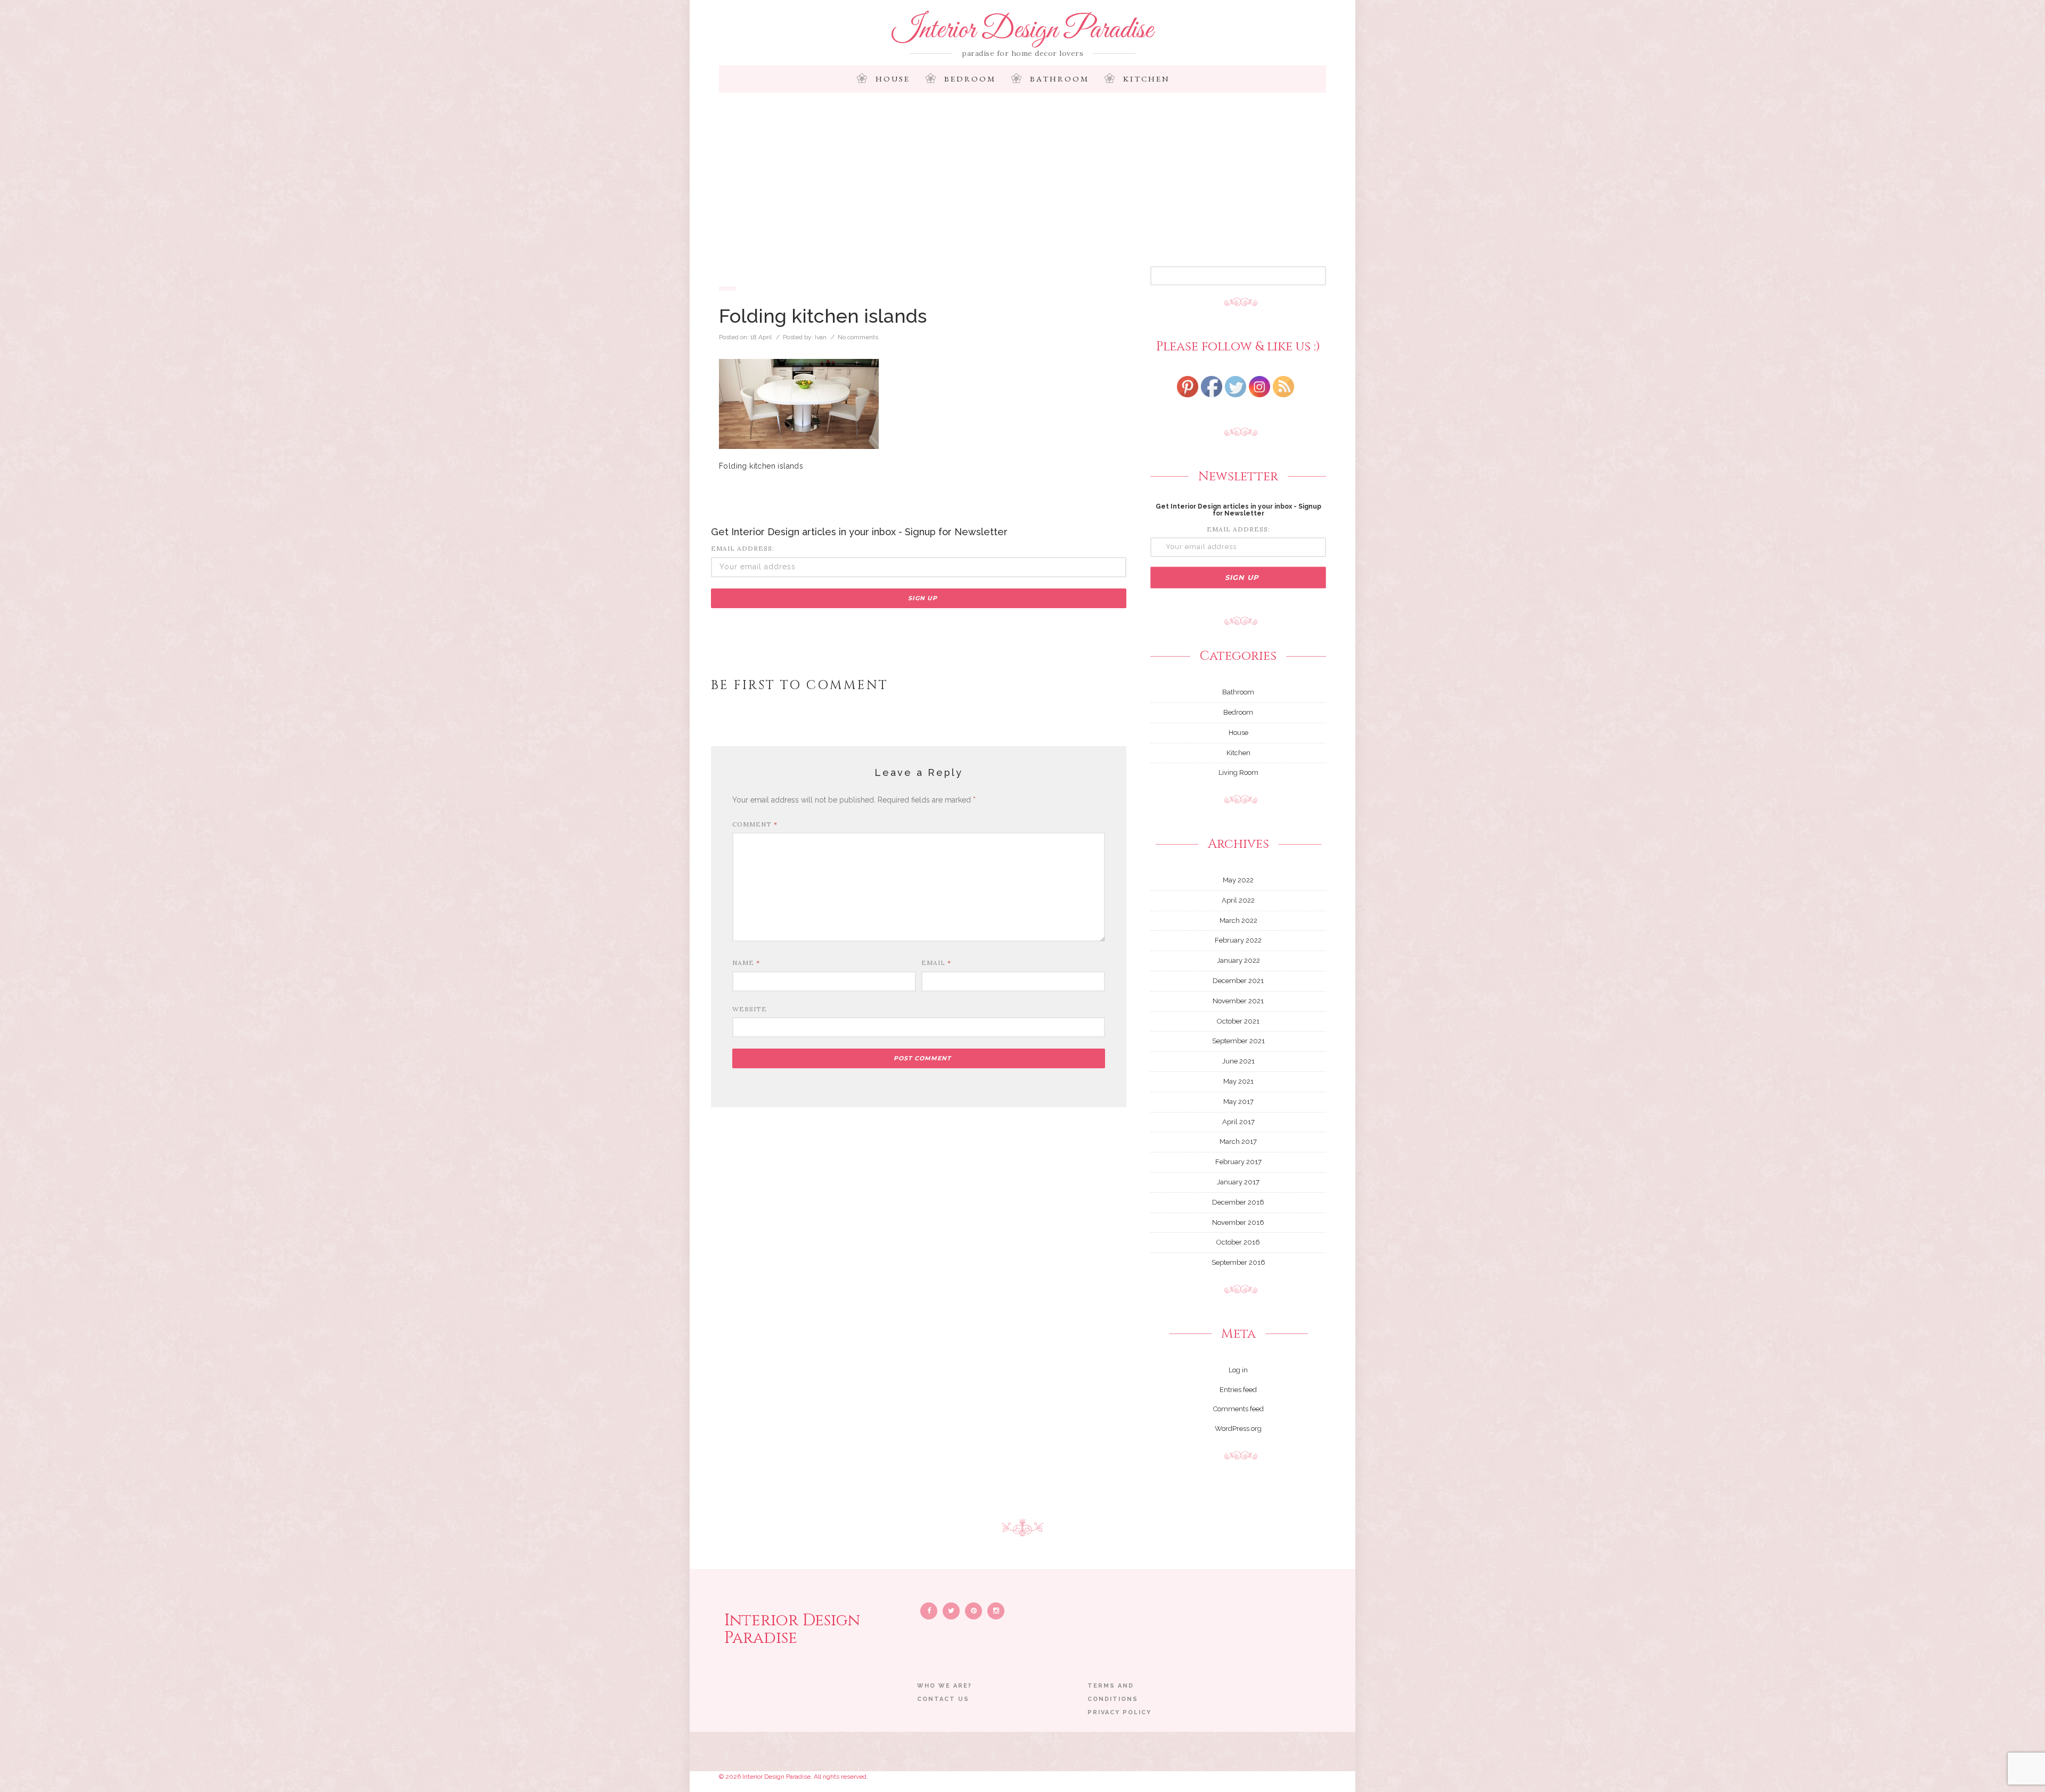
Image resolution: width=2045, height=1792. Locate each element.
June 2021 (1238, 1061)
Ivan (821, 337)
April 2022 (1238, 900)
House (893, 79)
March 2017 (1238, 1142)
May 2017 (1238, 1102)
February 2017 (1238, 1162)
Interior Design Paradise (1023, 30)
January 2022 (1238, 960)
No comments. (859, 337)
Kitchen (1147, 79)
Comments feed (1238, 1409)
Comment (755, 824)
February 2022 (1238, 940)
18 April (761, 337)
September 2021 (1238, 1041)
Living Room (1238, 772)
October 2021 (1238, 1021)
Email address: (743, 548)
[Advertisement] (1023, 186)
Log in (1238, 1370)
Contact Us (943, 1699)
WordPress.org (1238, 1429)
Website (750, 1009)
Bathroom (1060, 79)
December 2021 (1238, 981)
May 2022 (1238, 880)
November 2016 (1238, 1222)
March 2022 (1238, 920)
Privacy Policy (1119, 1712)
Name (746, 963)
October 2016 (1238, 1242)
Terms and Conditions (1113, 1692)
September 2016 (1238, 1262)
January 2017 (1238, 1182)
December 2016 (1238, 1202)
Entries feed (1238, 1390)
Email (936, 963)
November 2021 (1238, 1001)
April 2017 (1238, 1122)
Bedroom (970, 79)
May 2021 (1238, 1081)
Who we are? (944, 1686)
